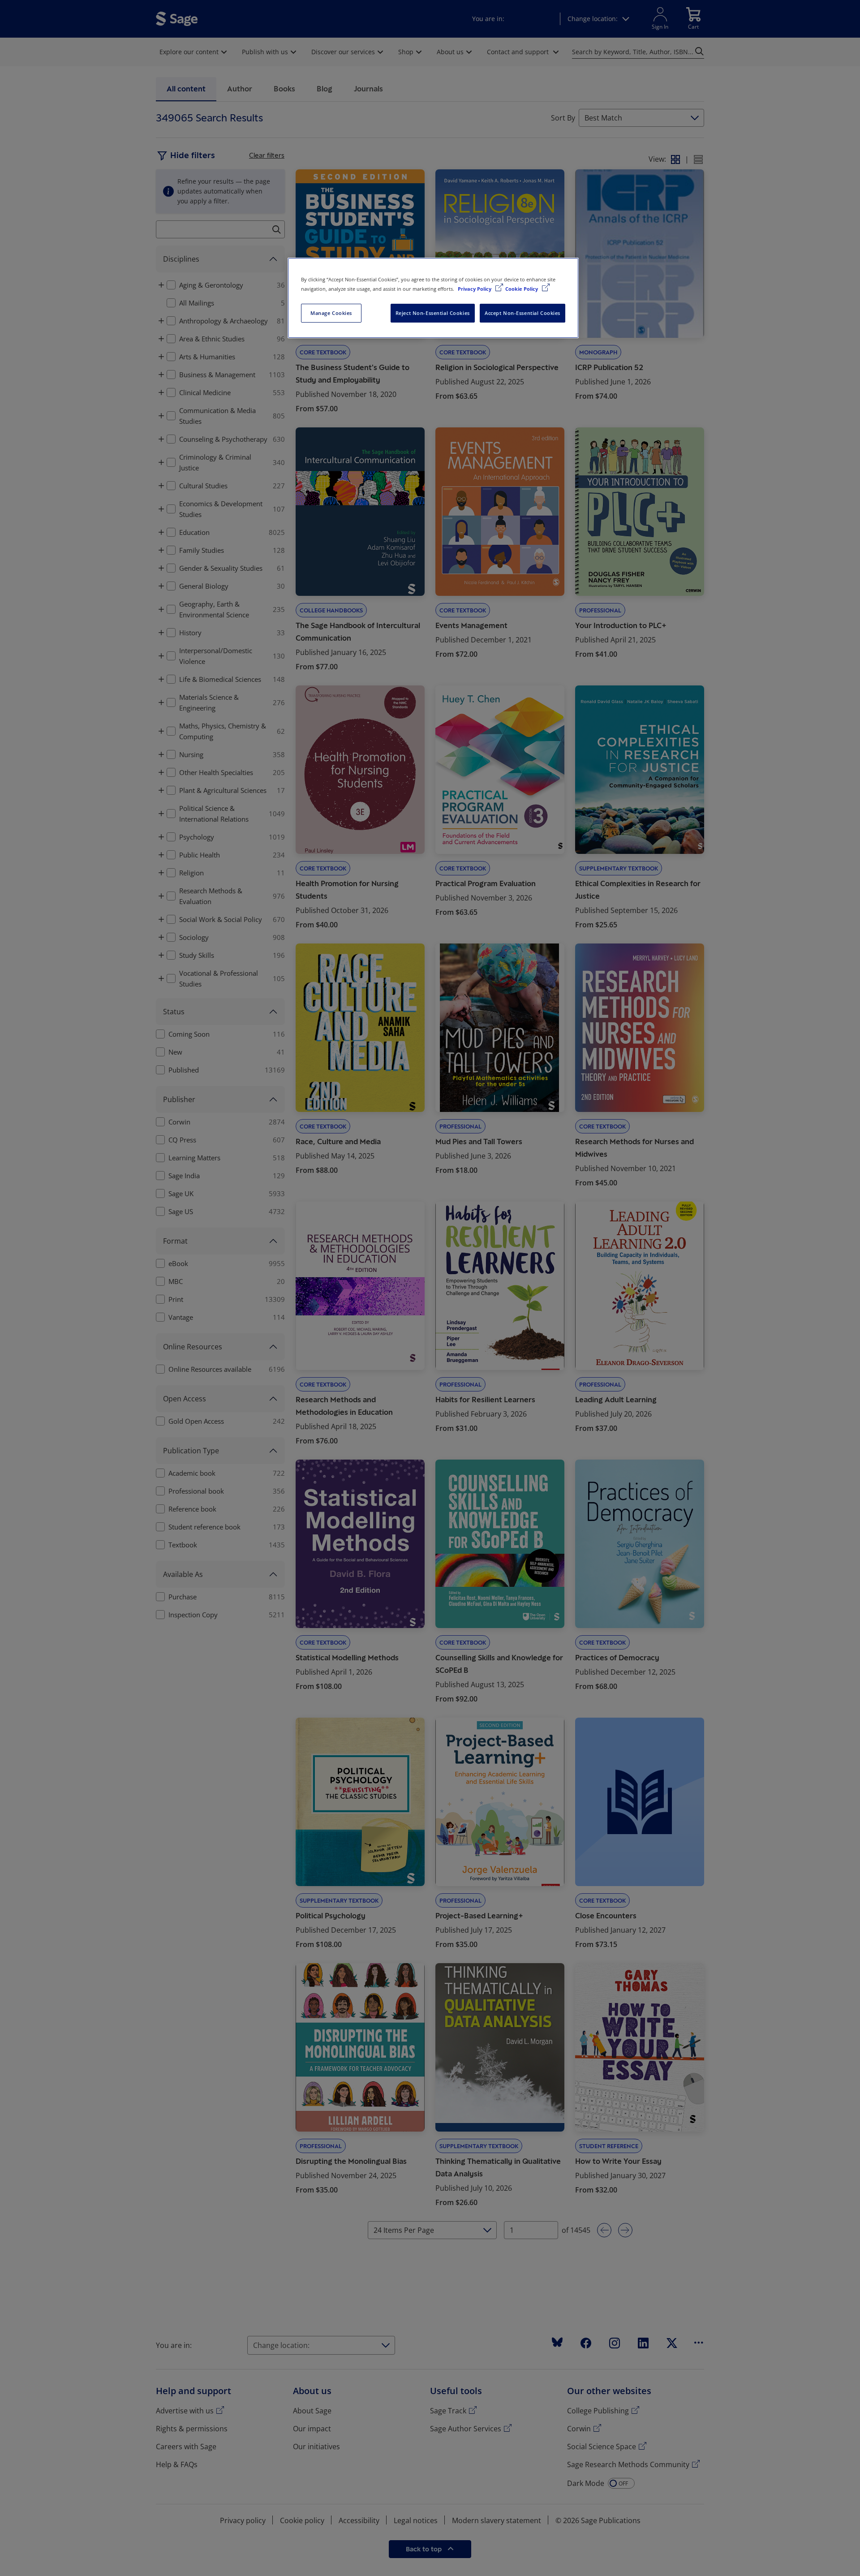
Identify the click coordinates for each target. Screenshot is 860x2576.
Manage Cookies (331, 313)
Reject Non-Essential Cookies (433, 313)
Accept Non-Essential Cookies (522, 313)
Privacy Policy (475, 289)
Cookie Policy (522, 289)
